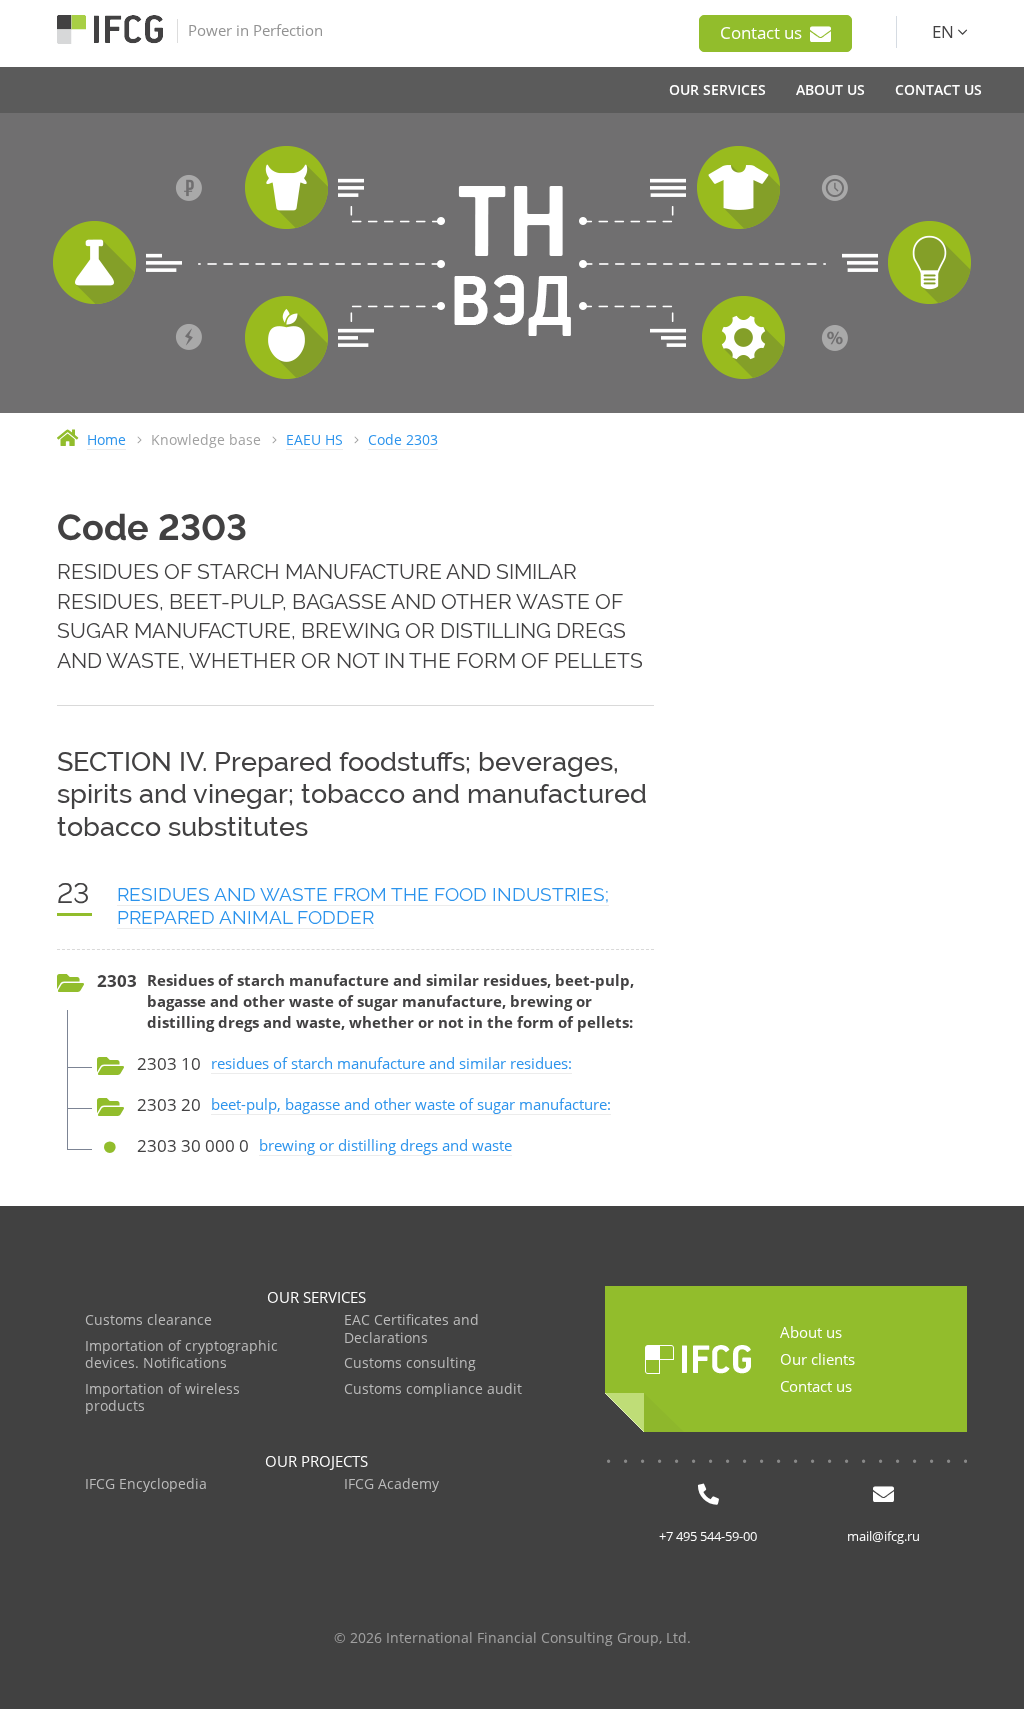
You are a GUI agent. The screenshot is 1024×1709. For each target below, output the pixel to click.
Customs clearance (148, 1320)
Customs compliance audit (433, 1389)
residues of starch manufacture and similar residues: (391, 1063)
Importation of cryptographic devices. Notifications (181, 1355)
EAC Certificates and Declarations (411, 1329)
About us (811, 1332)
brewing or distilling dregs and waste (385, 1145)
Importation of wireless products (162, 1398)
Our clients (817, 1359)
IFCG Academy (391, 1484)
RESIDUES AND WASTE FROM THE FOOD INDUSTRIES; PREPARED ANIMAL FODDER (363, 905)
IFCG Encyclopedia (146, 1484)
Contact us (763, 32)
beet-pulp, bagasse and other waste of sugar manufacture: (411, 1104)
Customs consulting (410, 1363)
